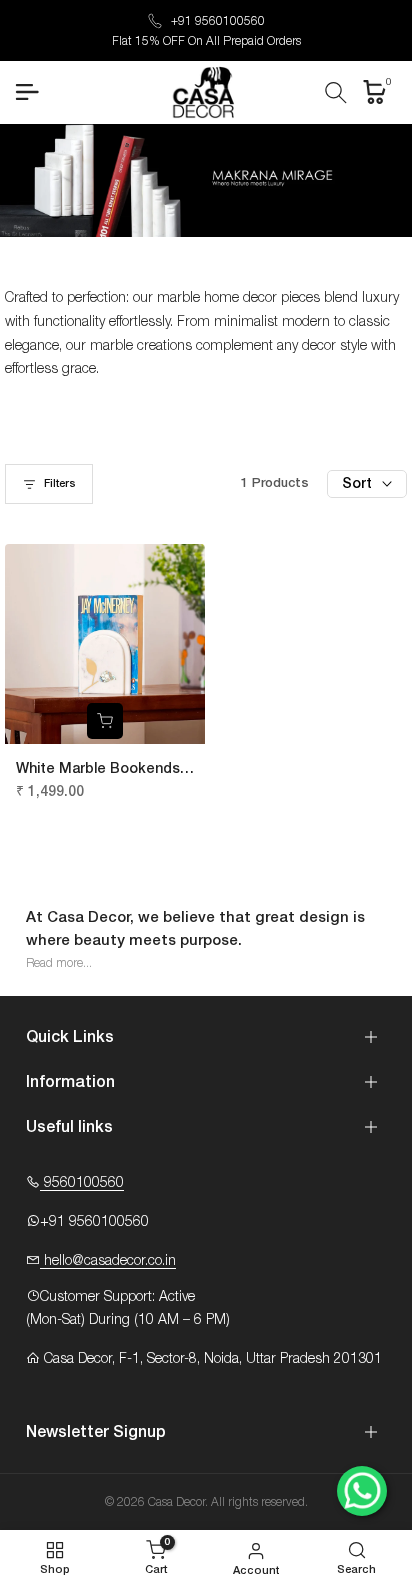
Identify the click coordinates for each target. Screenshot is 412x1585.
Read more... (59, 963)
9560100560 (82, 1183)
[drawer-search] (336, 92)
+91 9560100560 (218, 21)
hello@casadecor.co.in (108, 1261)
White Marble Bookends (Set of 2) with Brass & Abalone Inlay (98, 771)
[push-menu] (27, 92)
